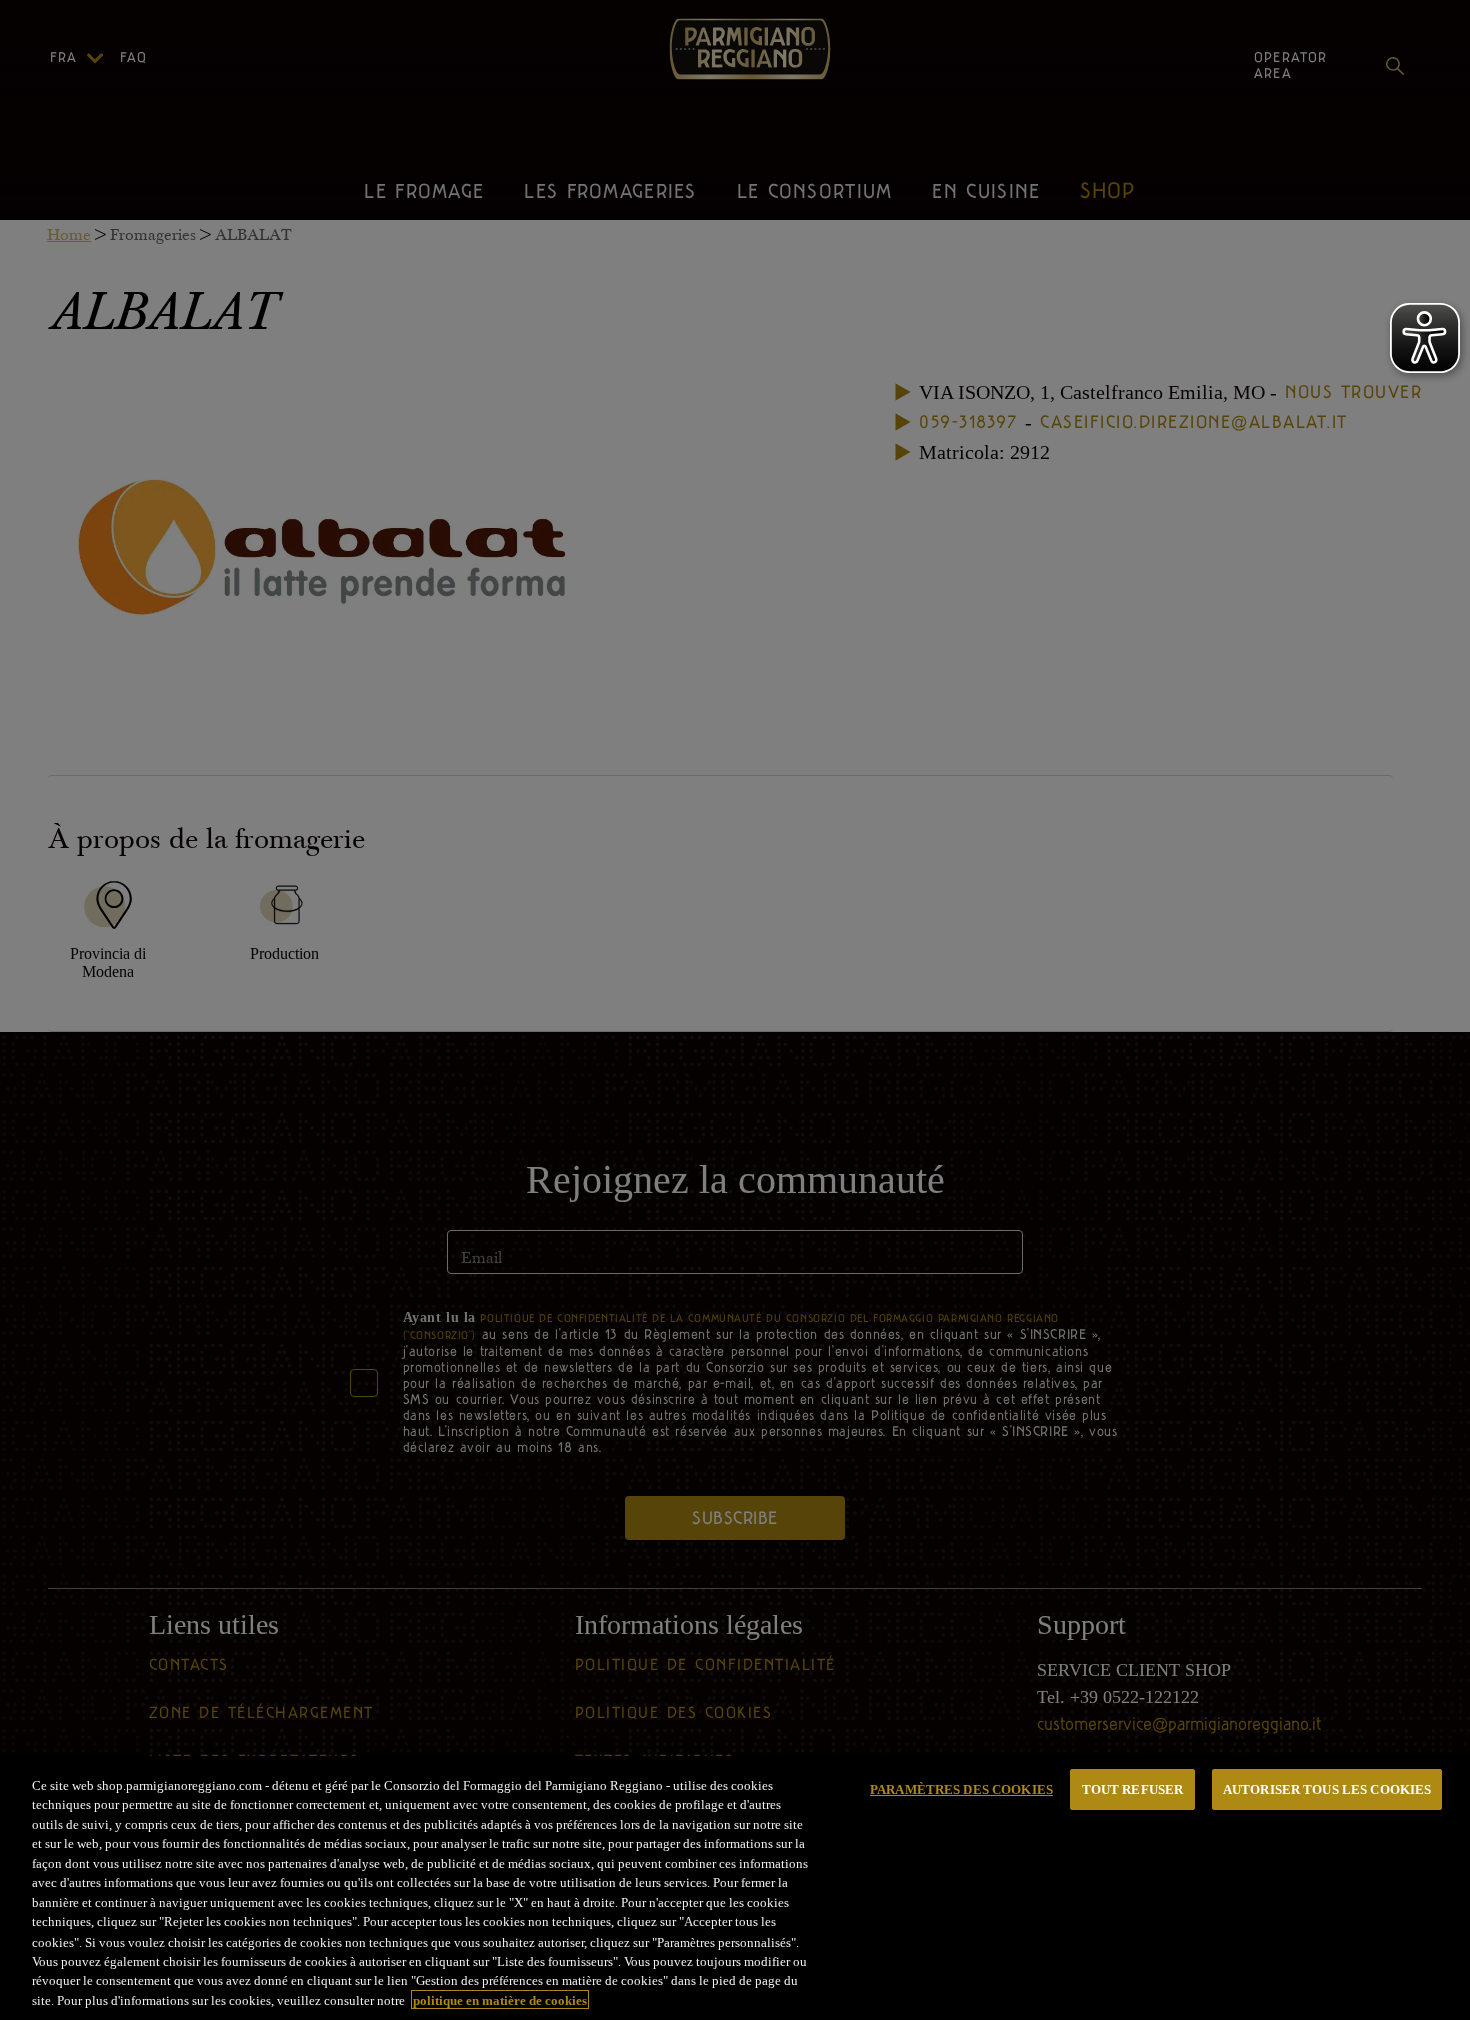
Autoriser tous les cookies (1327, 1789)
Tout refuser (1133, 1789)
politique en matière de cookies (500, 1999)
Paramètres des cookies (961, 1789)
